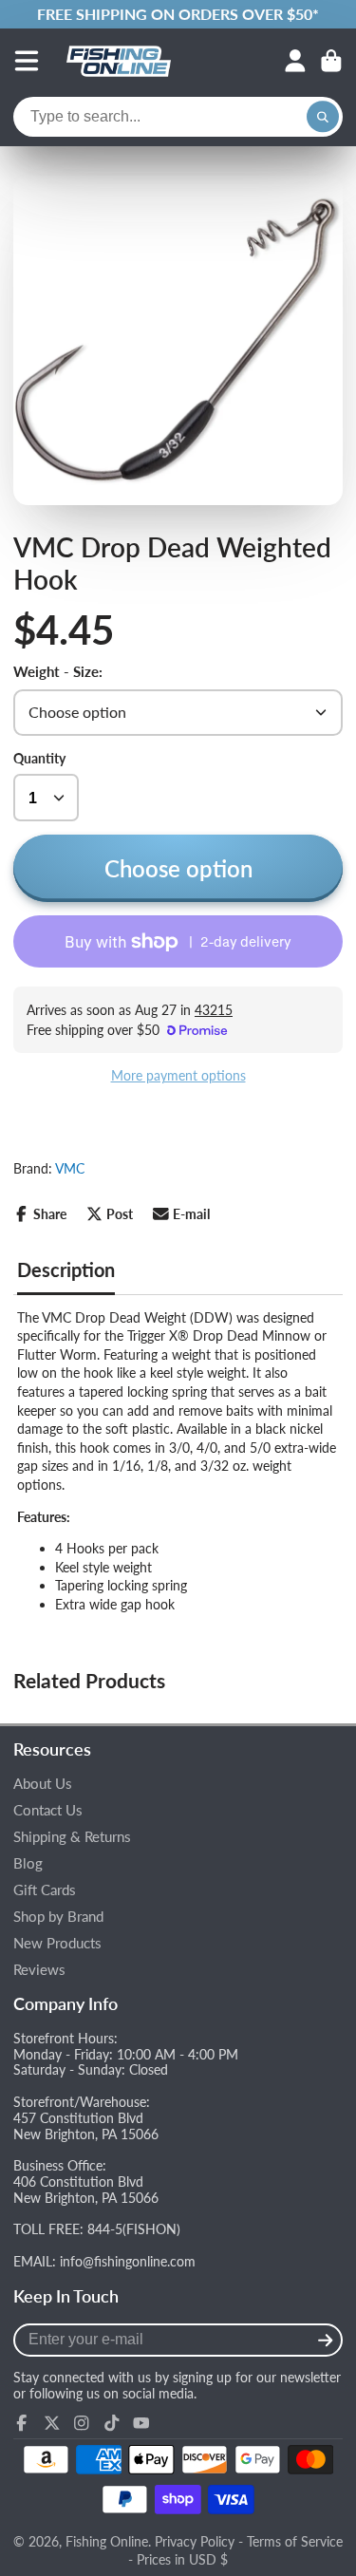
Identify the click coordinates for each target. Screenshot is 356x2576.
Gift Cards (45, 1890)
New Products (57, 1943)
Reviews (39, 1970)
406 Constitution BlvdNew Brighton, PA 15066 (86, 2190)
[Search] (323, 117)
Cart (331, 61)
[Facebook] (22, 2423)
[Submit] (325, 2340)
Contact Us (48, 1810)
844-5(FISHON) (134, 2229)
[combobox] (178, 117)
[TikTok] (112, 2423)
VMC (70, 1168)
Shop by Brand (58, 1917)
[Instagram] (82, 2423)
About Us (43, 1784)
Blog (28, 1863)
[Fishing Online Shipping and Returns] (178, 14)
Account (295, 61)
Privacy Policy (195, 2541)
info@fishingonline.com (128, 2261)
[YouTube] (141, 2423)
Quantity (39, 758)
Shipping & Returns (72, 1837)
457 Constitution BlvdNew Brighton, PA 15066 (86, 2126)
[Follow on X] (52, 2423)
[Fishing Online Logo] (119, 61)
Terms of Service (295, 2541)
